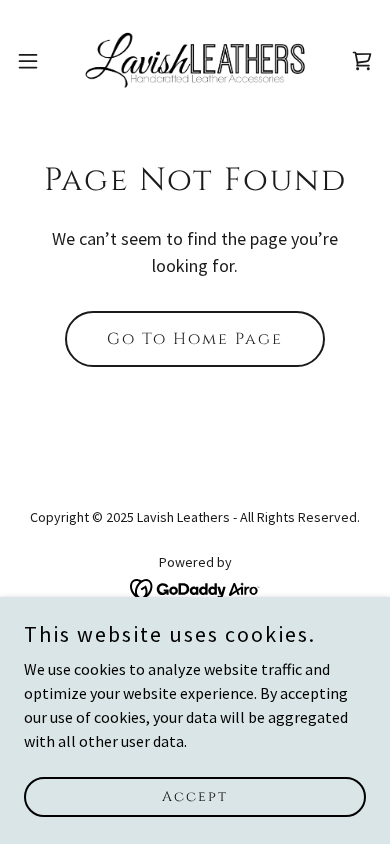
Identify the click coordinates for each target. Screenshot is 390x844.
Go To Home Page (195, 339)
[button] (36, 61)
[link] (195, 60)
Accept (195, 796)
